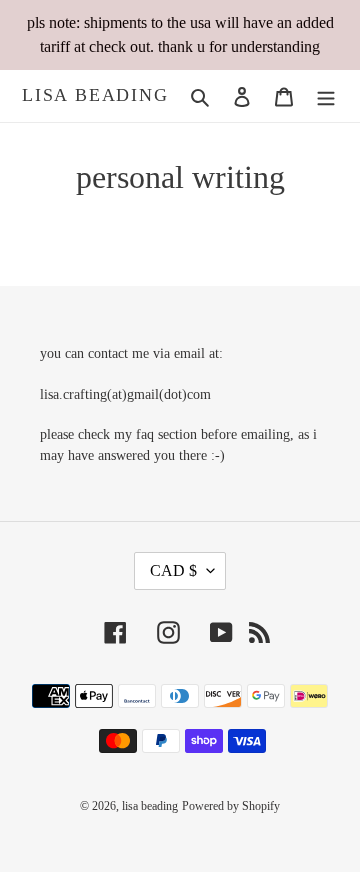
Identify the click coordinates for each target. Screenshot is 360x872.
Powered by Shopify (231, 806)
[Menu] (326, 96)
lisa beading (95, 95)
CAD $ (173, 570)
